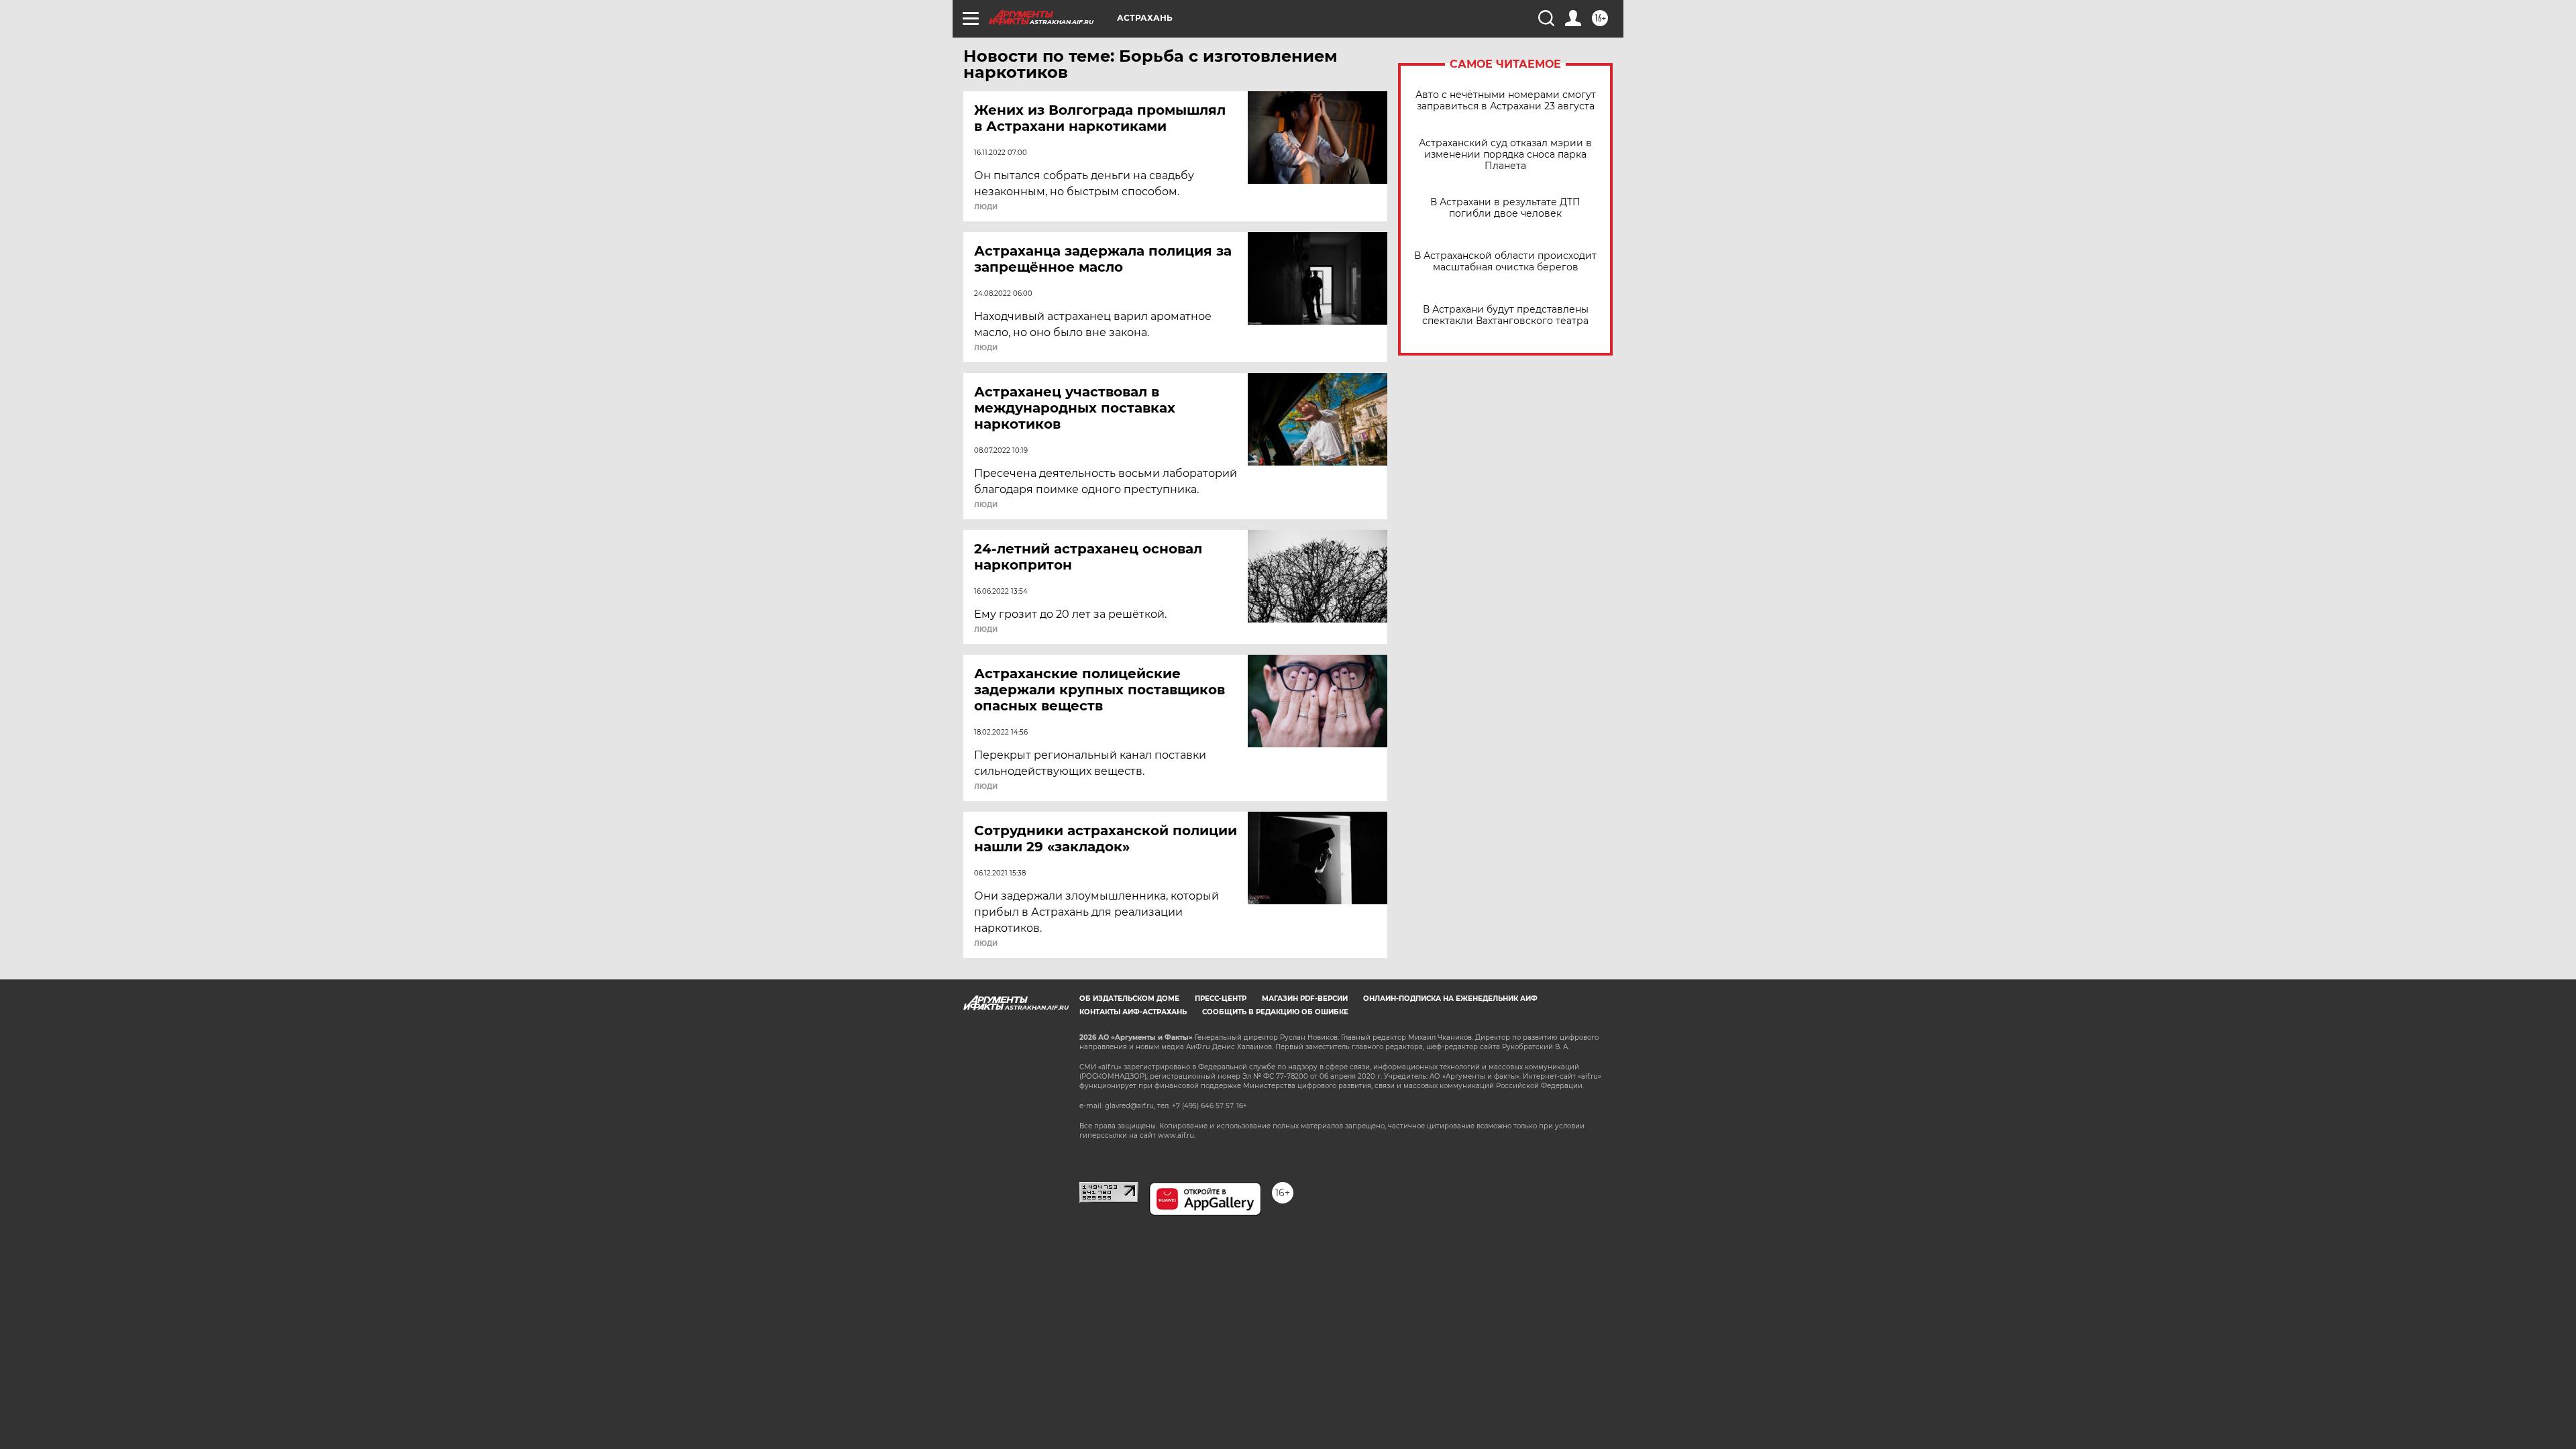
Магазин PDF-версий (1305, 999)
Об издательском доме (1129, 999)
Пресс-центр (1221, 999)
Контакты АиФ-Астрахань (1133, 1012)
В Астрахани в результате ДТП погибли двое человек (1505, 208)
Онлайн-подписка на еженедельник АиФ (1450, 999)
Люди (986, 207)
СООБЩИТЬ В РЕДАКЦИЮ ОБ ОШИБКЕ (1275, 1012)
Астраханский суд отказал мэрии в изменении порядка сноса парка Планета (1505, 155)
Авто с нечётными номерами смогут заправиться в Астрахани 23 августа (1506, 101)
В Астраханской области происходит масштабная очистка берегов (1505, 262)
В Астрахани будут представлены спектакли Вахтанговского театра (1505, 315)
